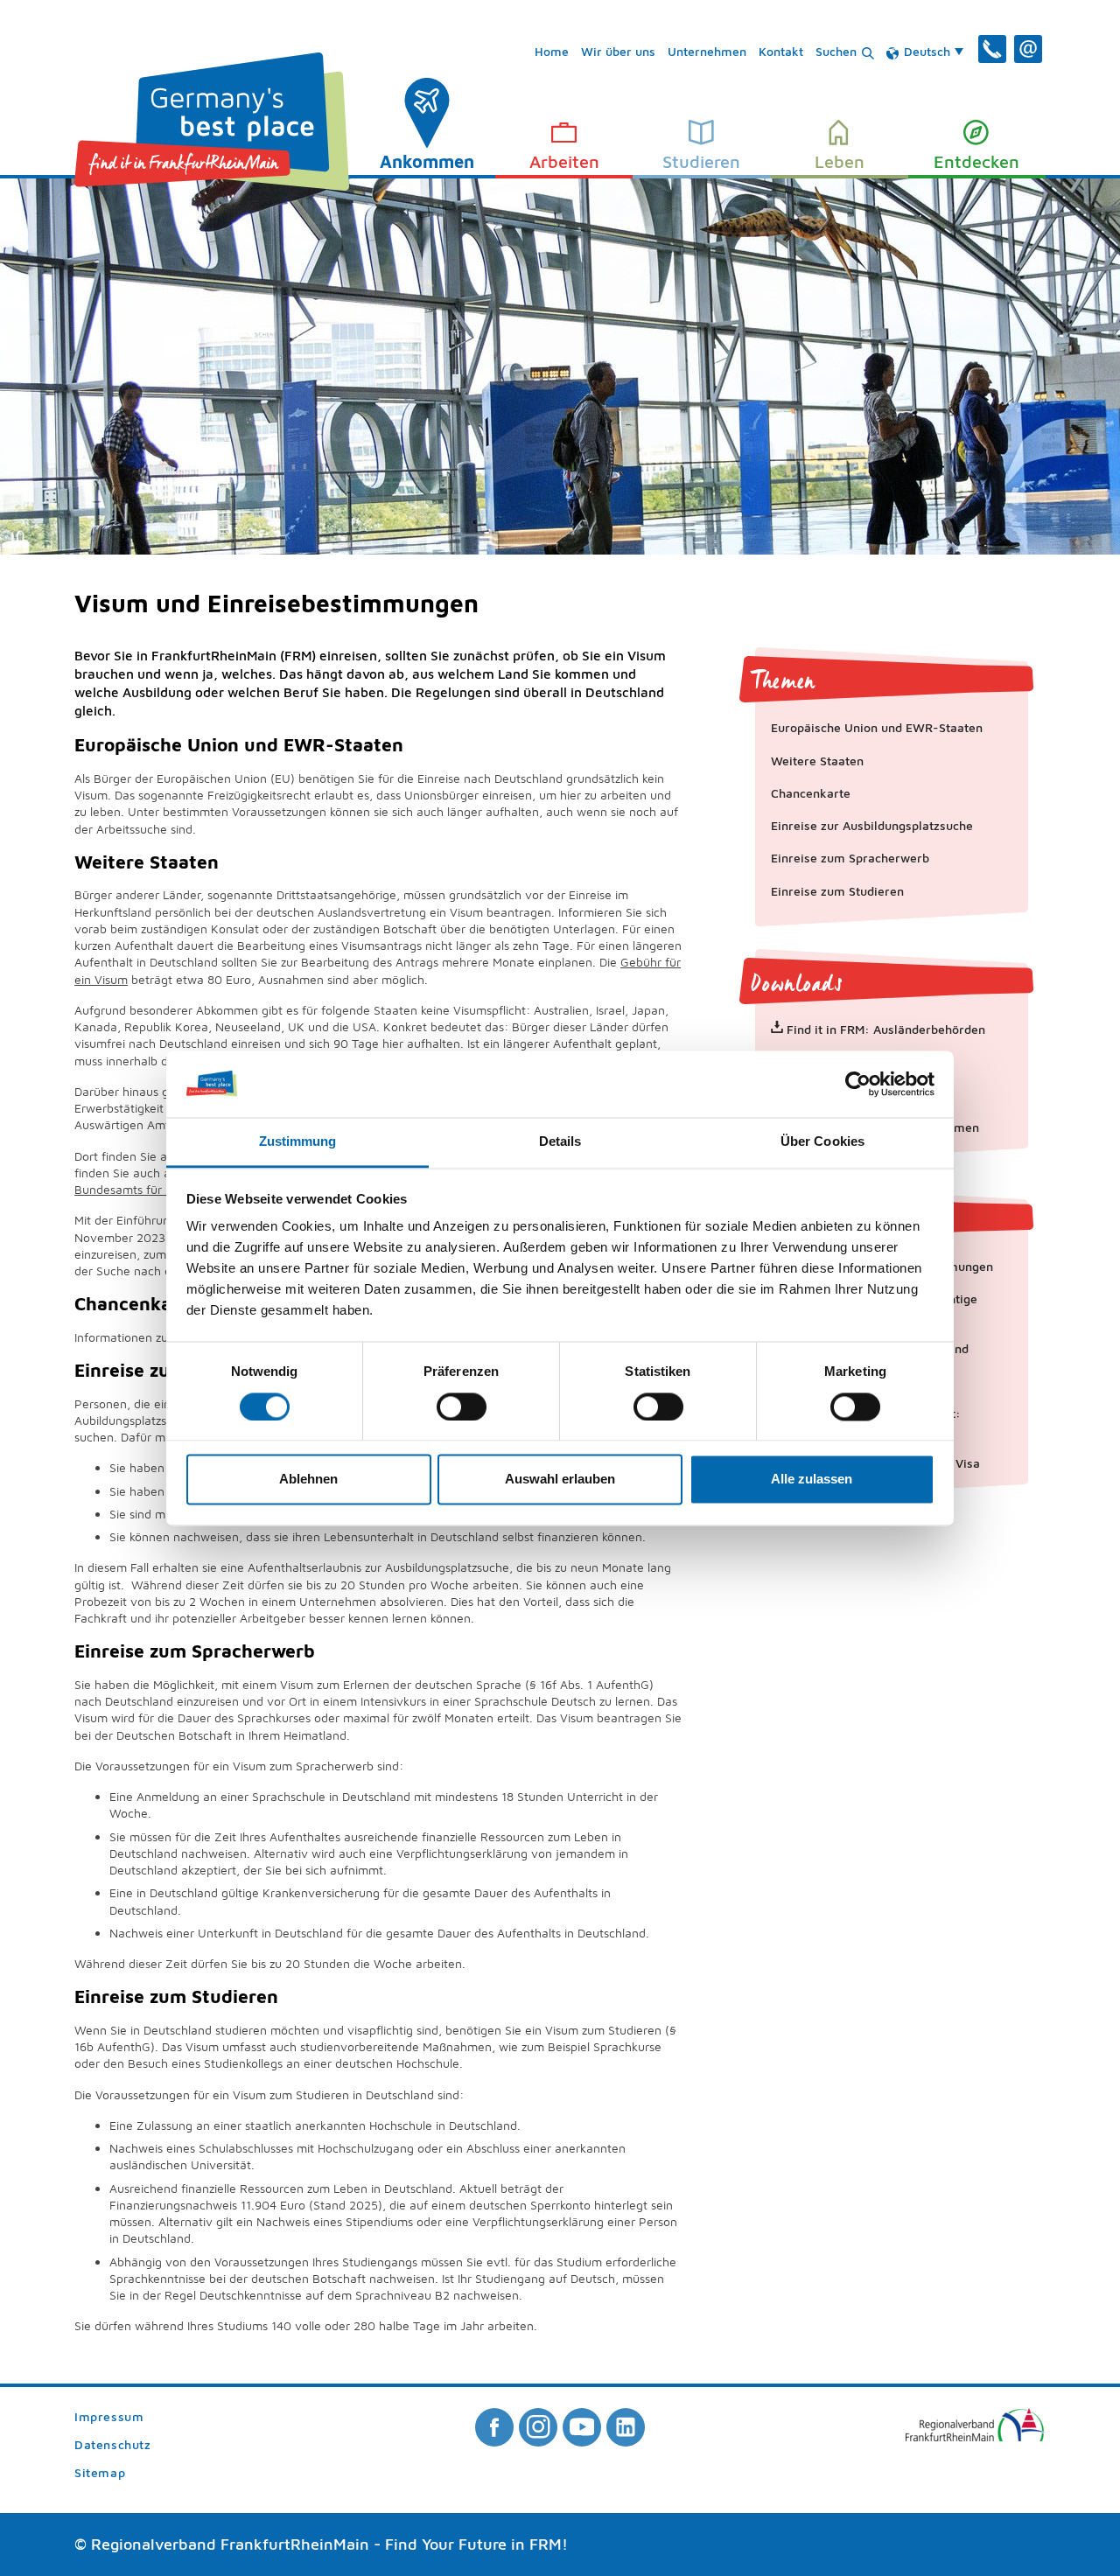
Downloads (797, 984)
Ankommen (427, 161)
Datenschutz (112, 2445)
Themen (783, 681)
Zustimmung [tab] (298, 1142)
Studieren (701, 161)
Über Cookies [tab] (822, 1142)
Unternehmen (707, 51)
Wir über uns (618, 51)
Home (552, 51)
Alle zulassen (812, 1480)
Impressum (109, 2417)
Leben (840, 161)
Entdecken (976, 161)
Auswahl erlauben (560, 1480)
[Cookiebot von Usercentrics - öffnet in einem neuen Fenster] (858, 1084)
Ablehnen (308, 1480)
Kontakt (781, 51)
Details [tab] (560, 1142)
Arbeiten (564, 161)
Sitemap (100, 2473)
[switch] (462, 1407)
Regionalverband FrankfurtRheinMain (230, 2544)
